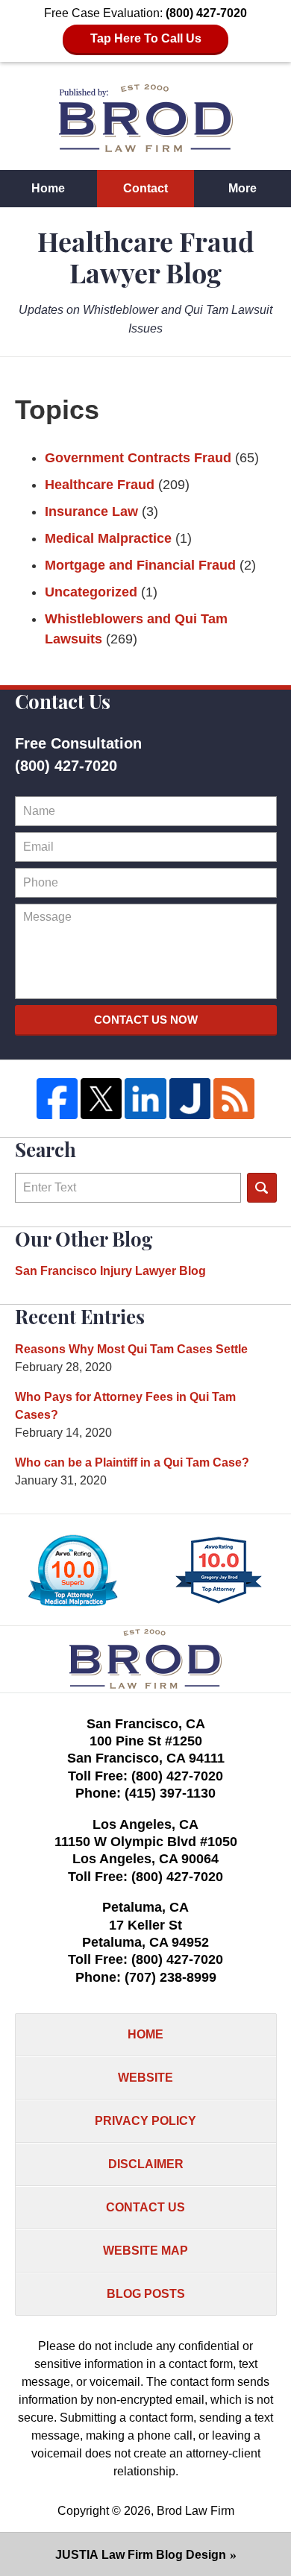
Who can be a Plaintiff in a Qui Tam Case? (132, 1462)
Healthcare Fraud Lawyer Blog (146, 118)
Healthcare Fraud (100, 485)
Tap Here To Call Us (146, 38)
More (242, 188)
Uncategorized (91, 592)
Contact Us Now (146, 1020)
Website (145, 2078)
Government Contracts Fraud (138, 458)
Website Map (145, 2251)
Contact (145, 188)
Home (48, 188)
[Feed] (234, 1099)
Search (262, 1188)
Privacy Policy (145, 2121)
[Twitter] (101, 1099)
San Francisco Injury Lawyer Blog (110, 1271)
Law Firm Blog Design (141, 2555)
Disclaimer (146, 2164)
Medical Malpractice (108, 538)
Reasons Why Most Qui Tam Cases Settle (131, 1349)
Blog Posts (146, 2294)
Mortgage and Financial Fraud (140, 565)
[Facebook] (57, 1099)
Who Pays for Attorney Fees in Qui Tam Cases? (125, 1406)
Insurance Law (91, 511)
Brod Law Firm (195, 2511)
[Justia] (190, 1099)
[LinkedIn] (145, 1099)
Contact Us (145, 2207)
